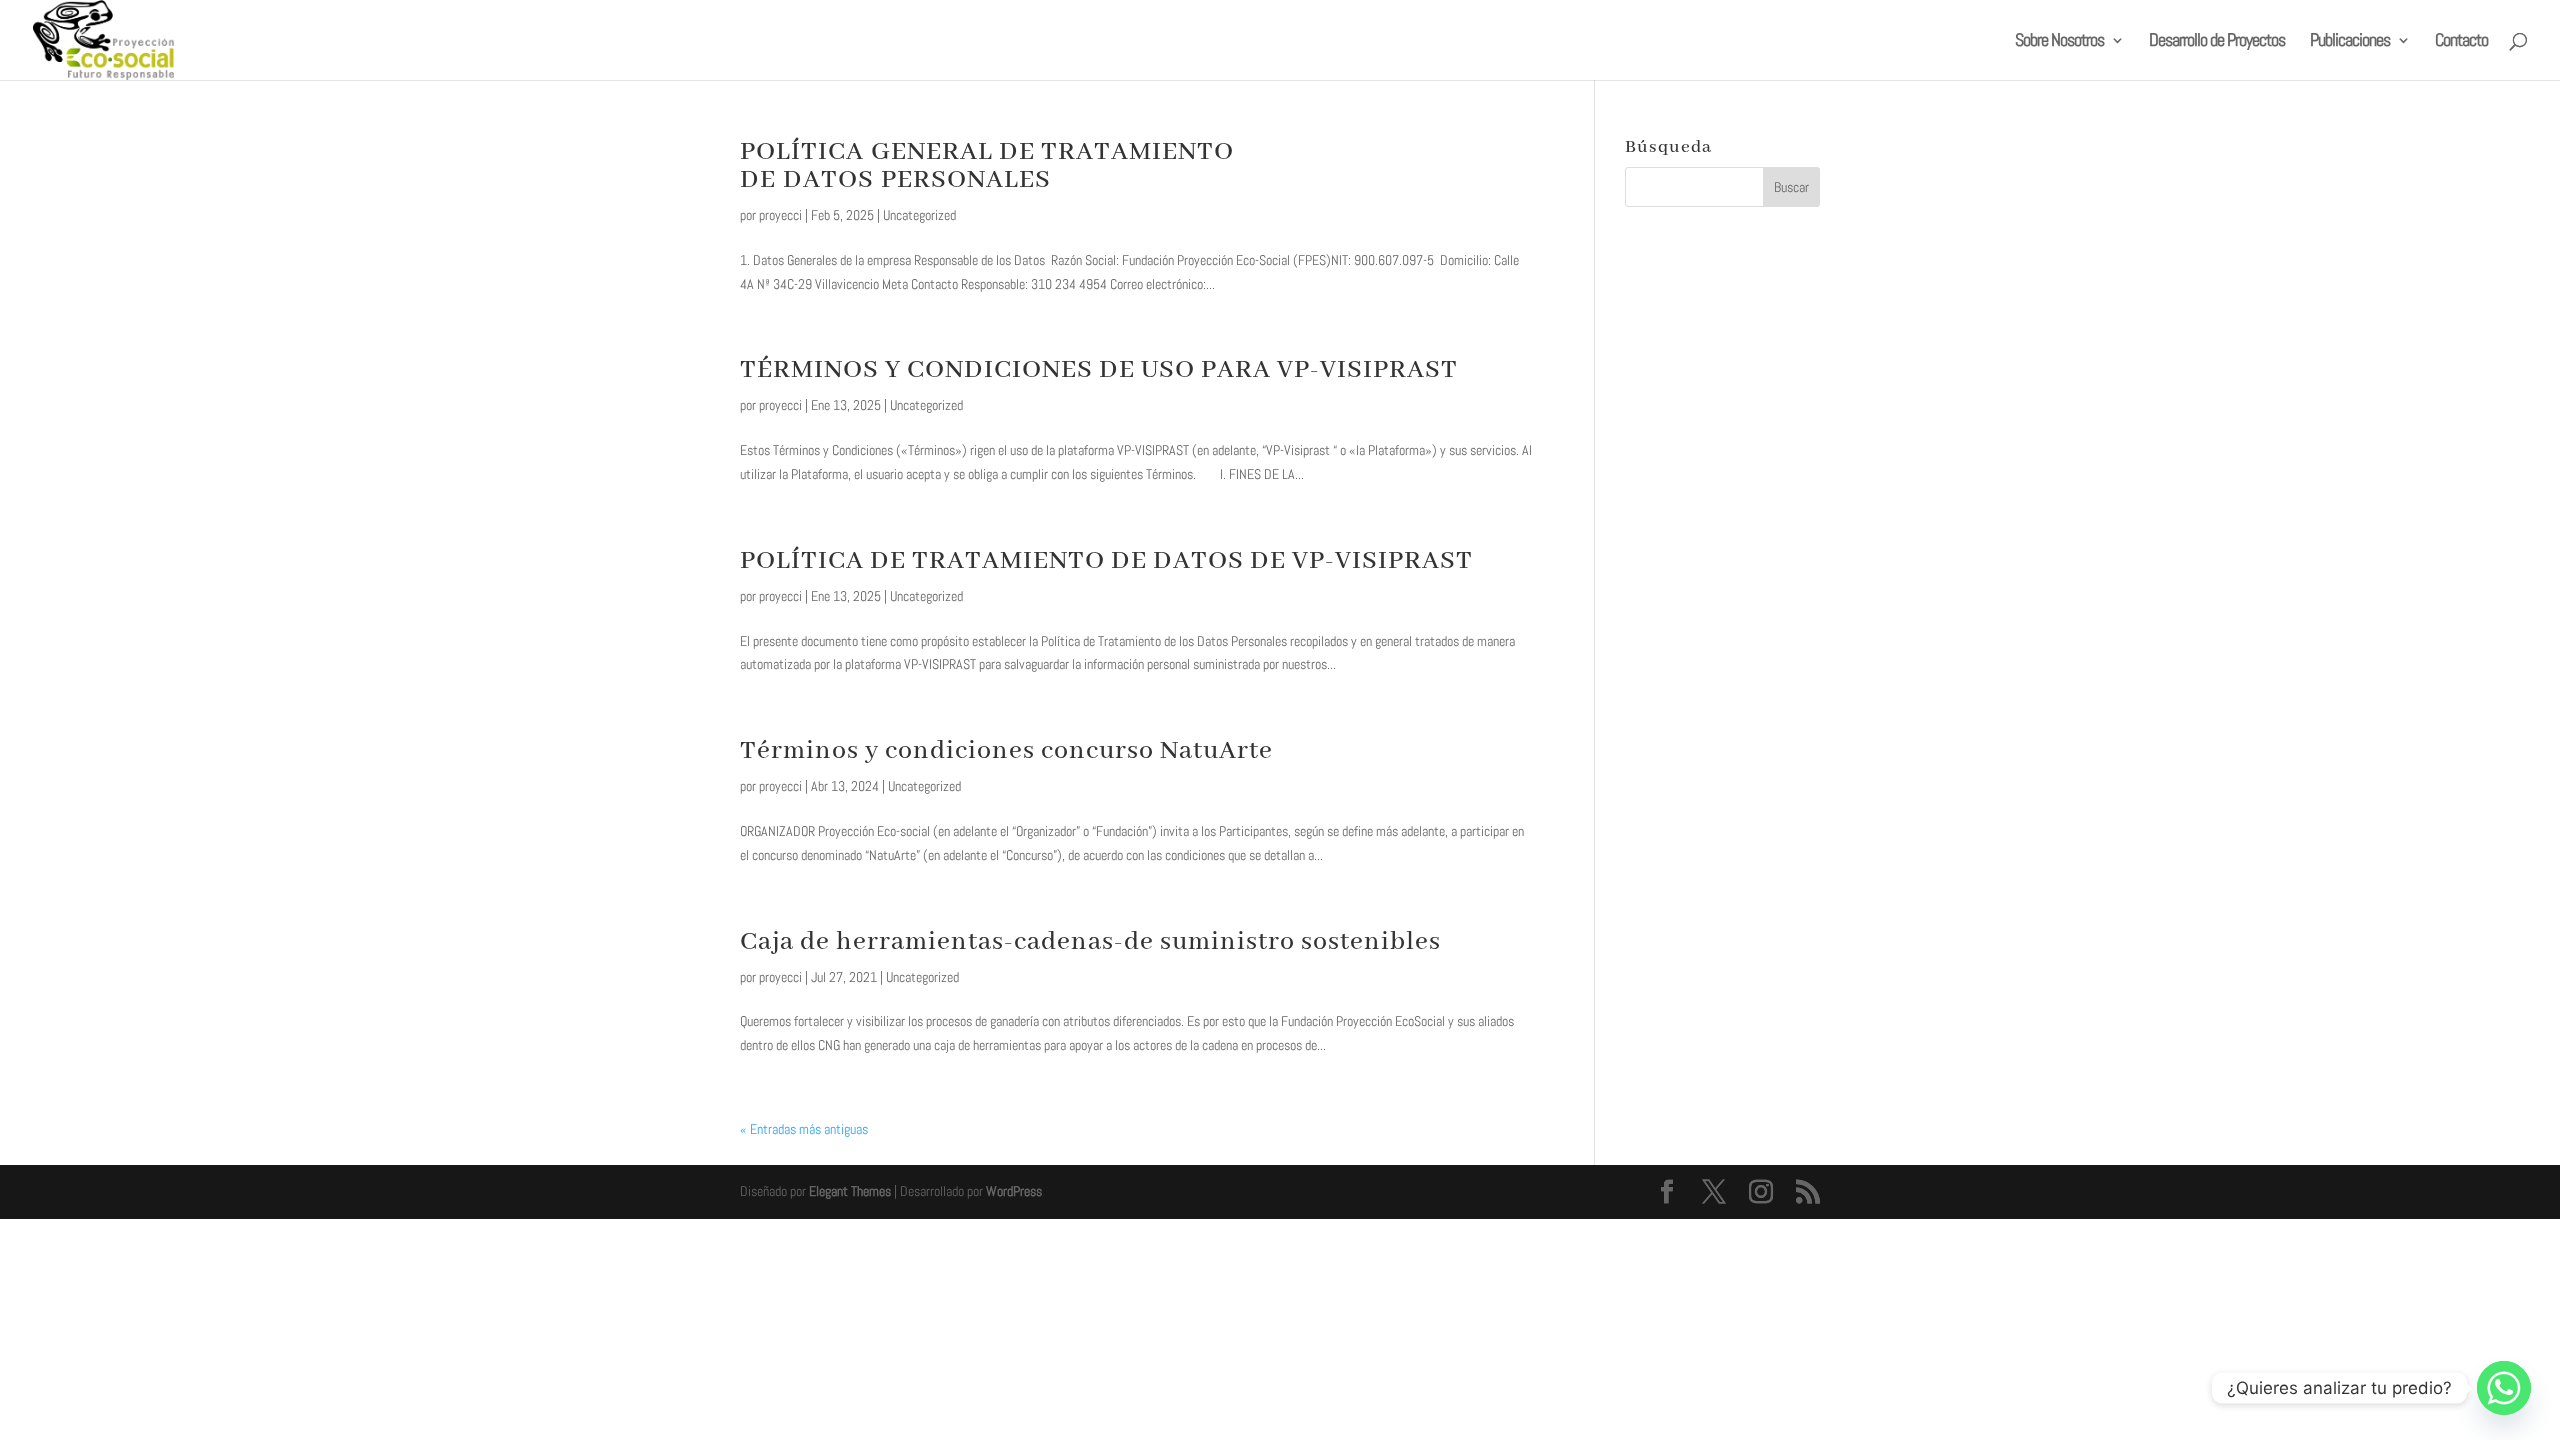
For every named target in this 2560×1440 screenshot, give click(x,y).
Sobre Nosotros (2059, 42)
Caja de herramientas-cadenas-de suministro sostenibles (1090, 942)
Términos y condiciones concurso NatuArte (1006, 751)
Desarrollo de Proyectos (2217, 42)
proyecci (780, 215)
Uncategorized (919, 215)
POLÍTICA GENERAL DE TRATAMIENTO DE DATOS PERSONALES (987, 166)
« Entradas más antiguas (804, 1129)
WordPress (1014, 1191)
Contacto (2461, 42)
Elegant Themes (850, 1191)
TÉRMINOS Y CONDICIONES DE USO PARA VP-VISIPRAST (1099, 370)
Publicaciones (2350, 42)
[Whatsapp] (2504, 1388)
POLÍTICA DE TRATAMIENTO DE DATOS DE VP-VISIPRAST (1106, 561)
